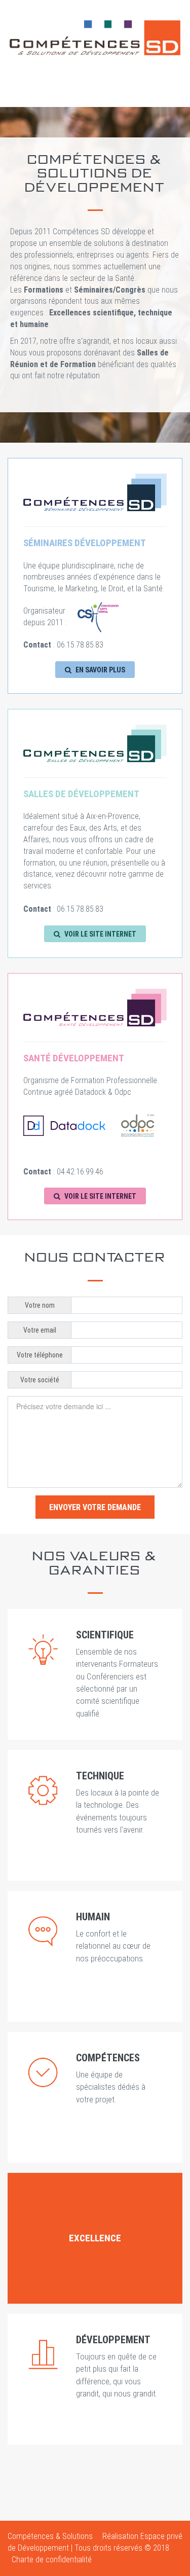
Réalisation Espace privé (142, 2536)
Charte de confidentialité (52, 2560)
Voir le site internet (100, 934)
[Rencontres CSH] (98, 616)
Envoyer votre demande (95, 1507)
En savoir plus (100, 670)
